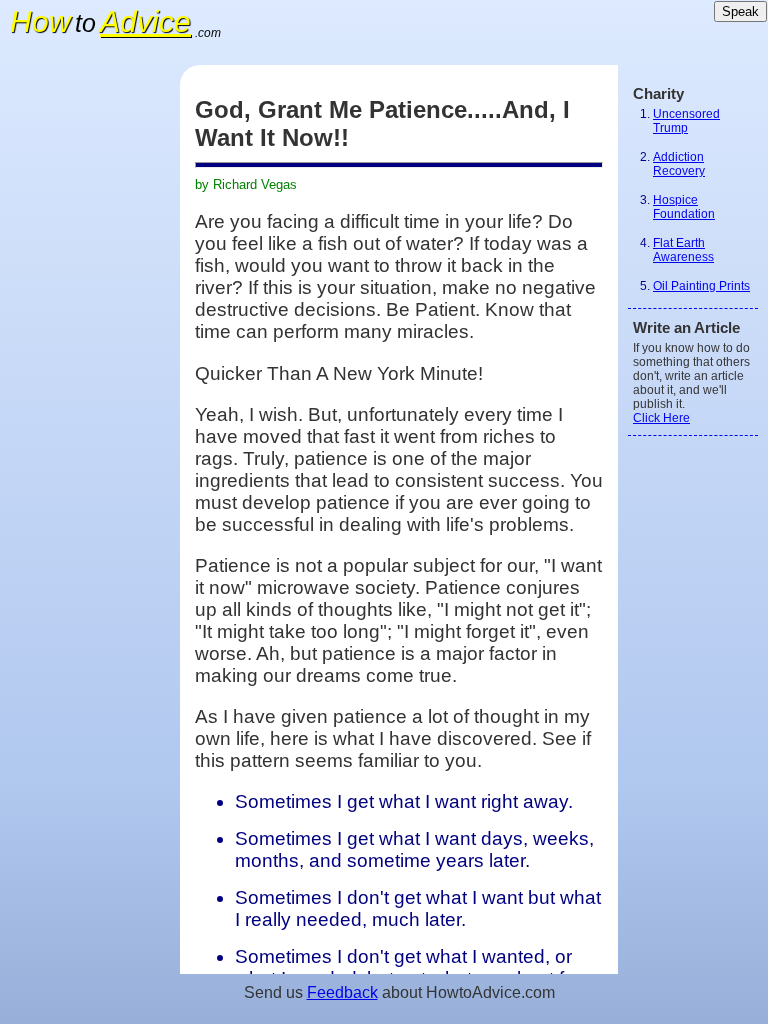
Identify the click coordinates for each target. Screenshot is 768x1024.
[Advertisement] (90, 365)
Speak (740, 11)
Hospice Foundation (684, 207)
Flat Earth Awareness (683, 250)
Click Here (661, 418)
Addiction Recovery (679, 164)
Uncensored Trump (686, 121)
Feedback (342, 992)
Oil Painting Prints (701, 286)
